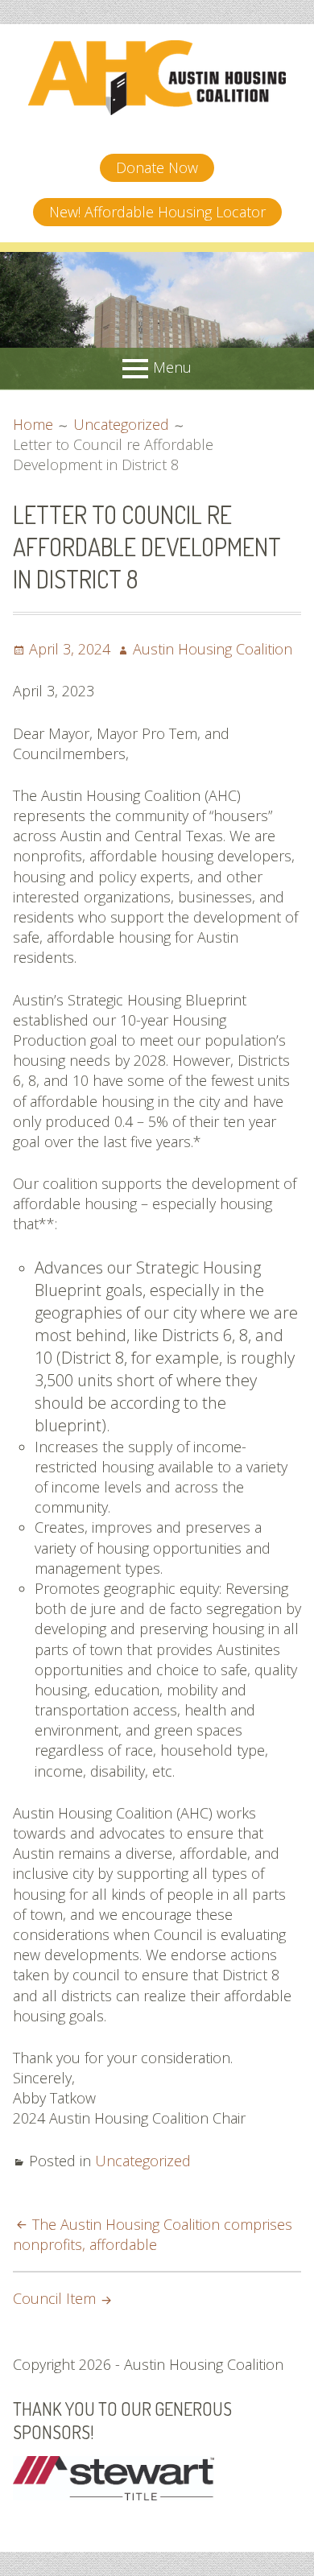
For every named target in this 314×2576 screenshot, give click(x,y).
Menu (172, 366)
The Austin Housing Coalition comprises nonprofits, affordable (153, 2234)
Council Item (54, 2298)
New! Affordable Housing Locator (157, 212)
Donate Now (157, 167)
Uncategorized (143, 2161)
